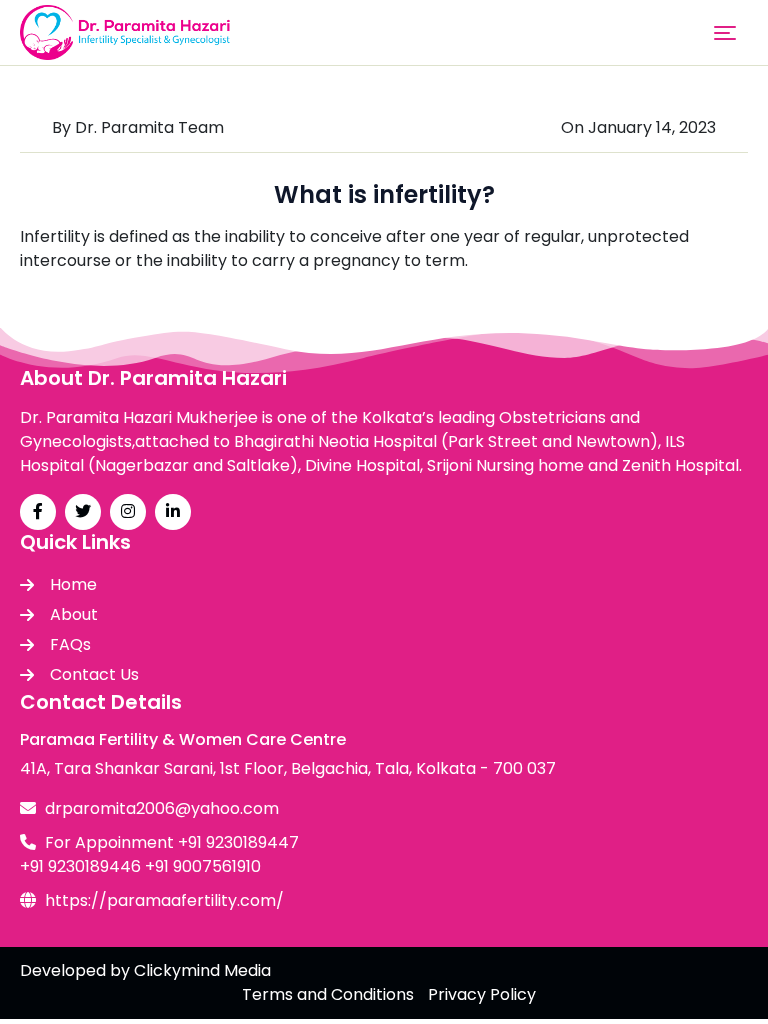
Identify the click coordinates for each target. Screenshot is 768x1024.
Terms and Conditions (328, 994)
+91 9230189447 (238, 842)
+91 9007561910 (203, 866)
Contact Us (94, 674)
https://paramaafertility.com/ (164, 900)
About (74, 614)
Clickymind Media (202, 970)
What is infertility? (384, 194)
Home (73, 584)
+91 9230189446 (80, 866)
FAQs (70, 644)
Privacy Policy (482, 994)
